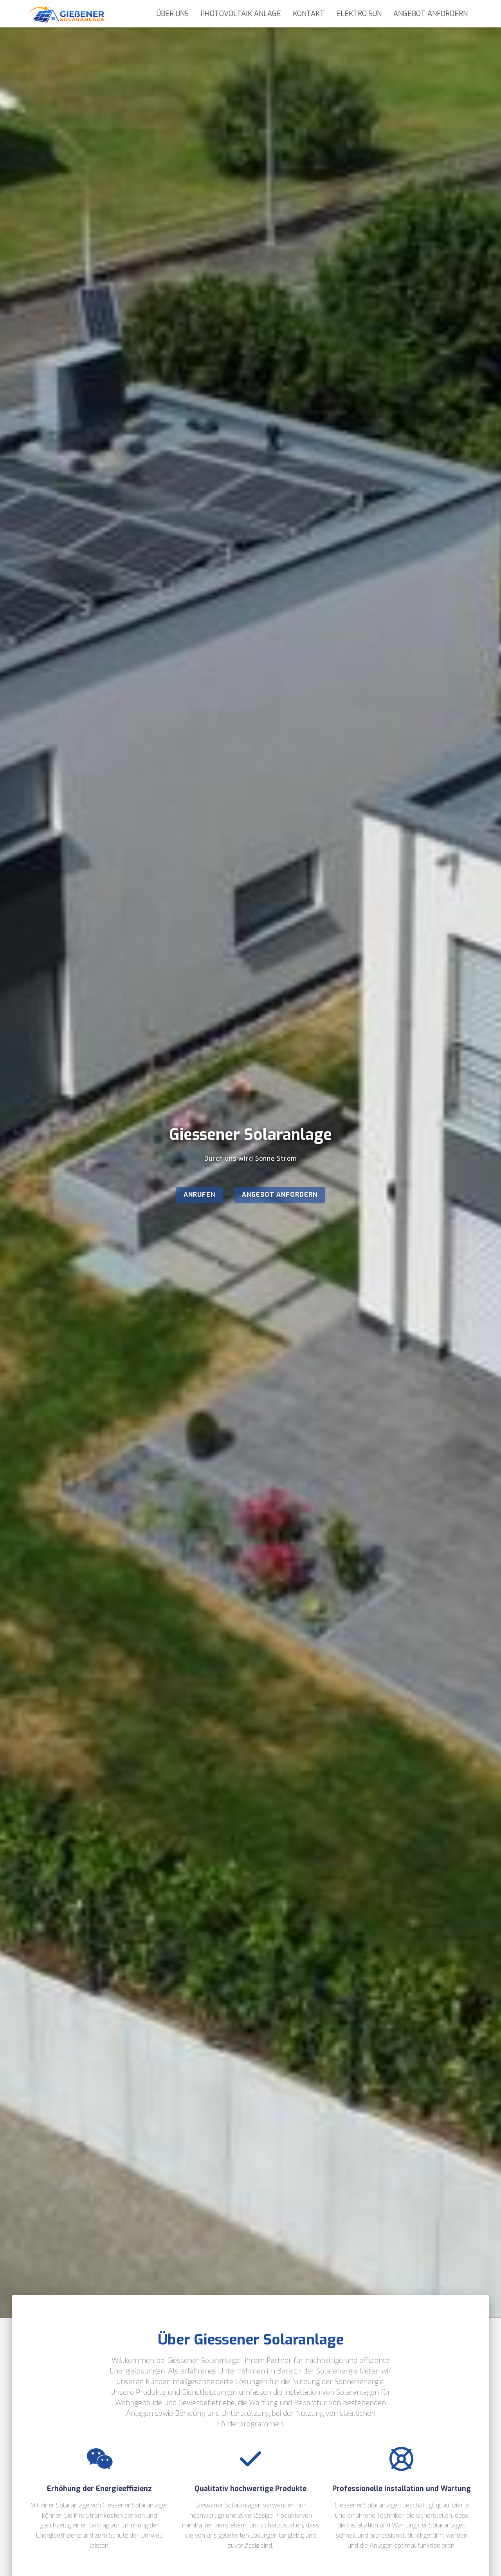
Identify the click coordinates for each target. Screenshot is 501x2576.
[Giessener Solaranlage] (66, 14)
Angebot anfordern (280, 1195)
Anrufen (199, 1195)
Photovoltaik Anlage (241, 14)
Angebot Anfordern (431, 14)
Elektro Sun (359, 14)
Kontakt (309, 14)
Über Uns (173, 14)
